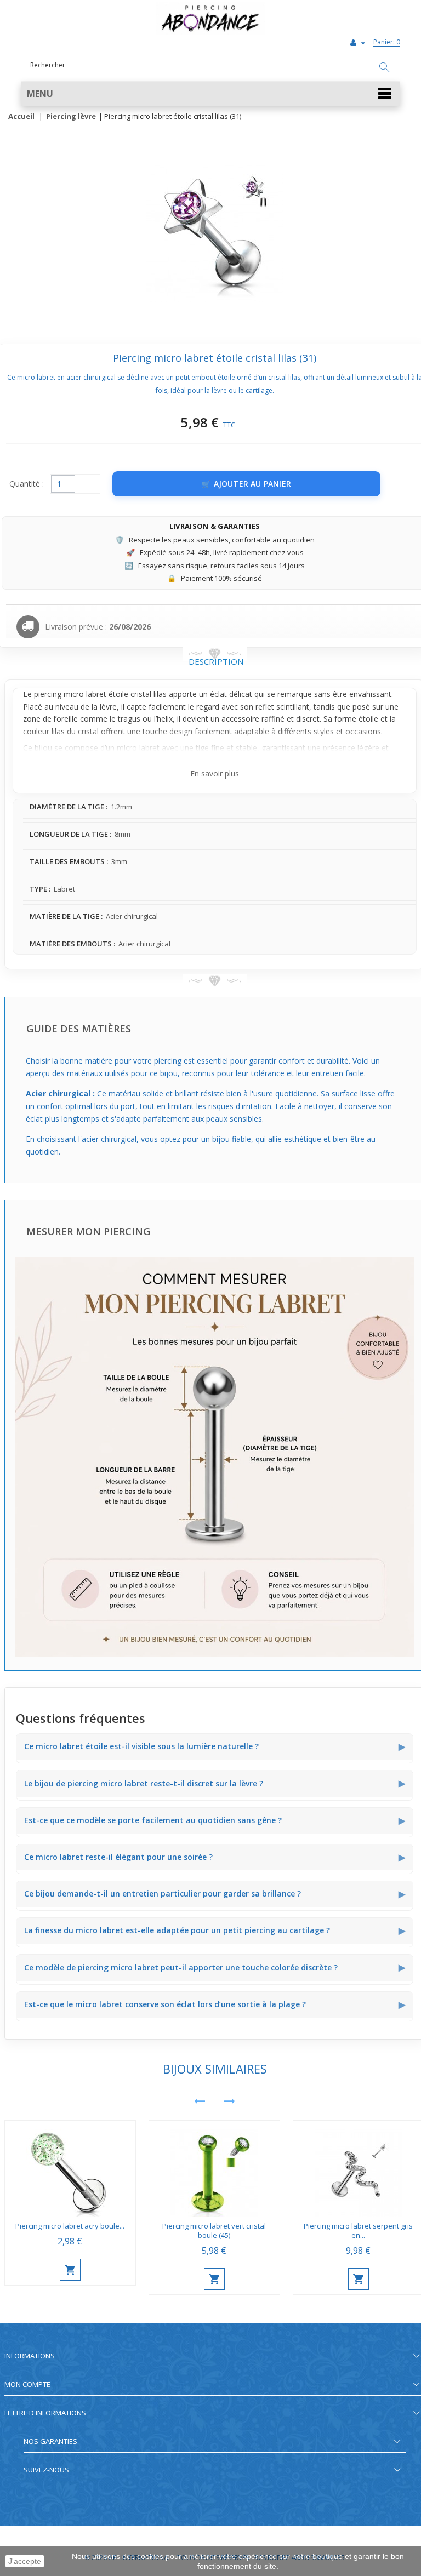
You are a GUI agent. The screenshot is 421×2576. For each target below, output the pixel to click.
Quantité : (27, 484)
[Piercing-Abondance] (210, 32)
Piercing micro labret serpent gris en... (358, 2231)
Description (216, 661)
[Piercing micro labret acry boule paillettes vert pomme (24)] (70, 2169)
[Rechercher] (384, 68)
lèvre (108, 707)
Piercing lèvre (71, 117)
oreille (67, 719)
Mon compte (27, 2384)
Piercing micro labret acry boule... (70, 2226)
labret (96, 694)
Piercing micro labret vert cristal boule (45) (214, 2231)
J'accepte (25, 2561)
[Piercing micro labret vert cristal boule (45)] (214, 2169)
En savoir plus (215, 773)
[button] (210, 94)
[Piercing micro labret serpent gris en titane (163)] (359, 2169)
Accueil (21, 117)
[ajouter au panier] (70, 2270)
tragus (129, 719)
